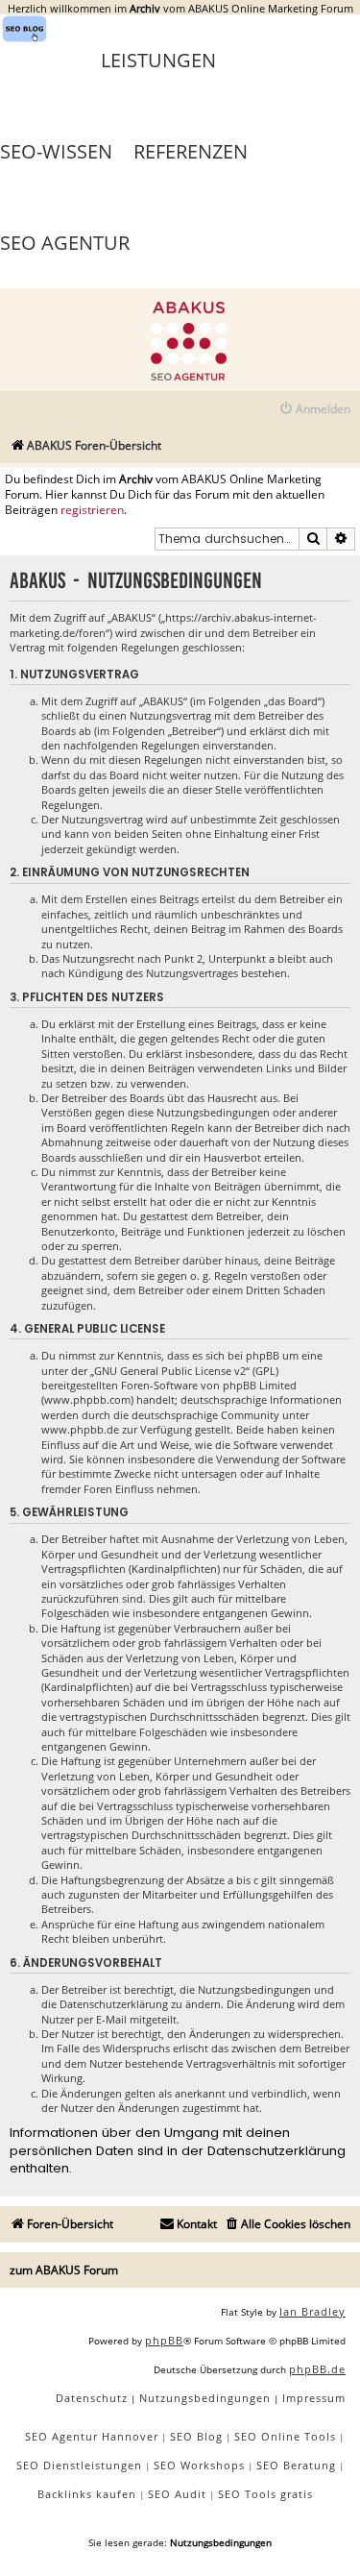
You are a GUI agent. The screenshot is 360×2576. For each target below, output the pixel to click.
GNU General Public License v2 (170, 1371)
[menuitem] (314, 410)
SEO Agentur (65, 243)
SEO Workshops (199, 2465)
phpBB (164, 2340)
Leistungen (158, 60)
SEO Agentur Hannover (92, 2436)
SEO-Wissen (56, 151)
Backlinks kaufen (87, 2494)
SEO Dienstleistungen (79, 2465)
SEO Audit (177, 2494)
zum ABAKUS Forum (64, 2270)
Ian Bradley (312, 2311)
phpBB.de (317, 2369)
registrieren (92, 510)
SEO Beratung (296, 2465)
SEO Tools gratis (265, 2494)
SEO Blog (196, 2436)
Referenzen (191, 151)
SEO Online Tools (285, 2436)
